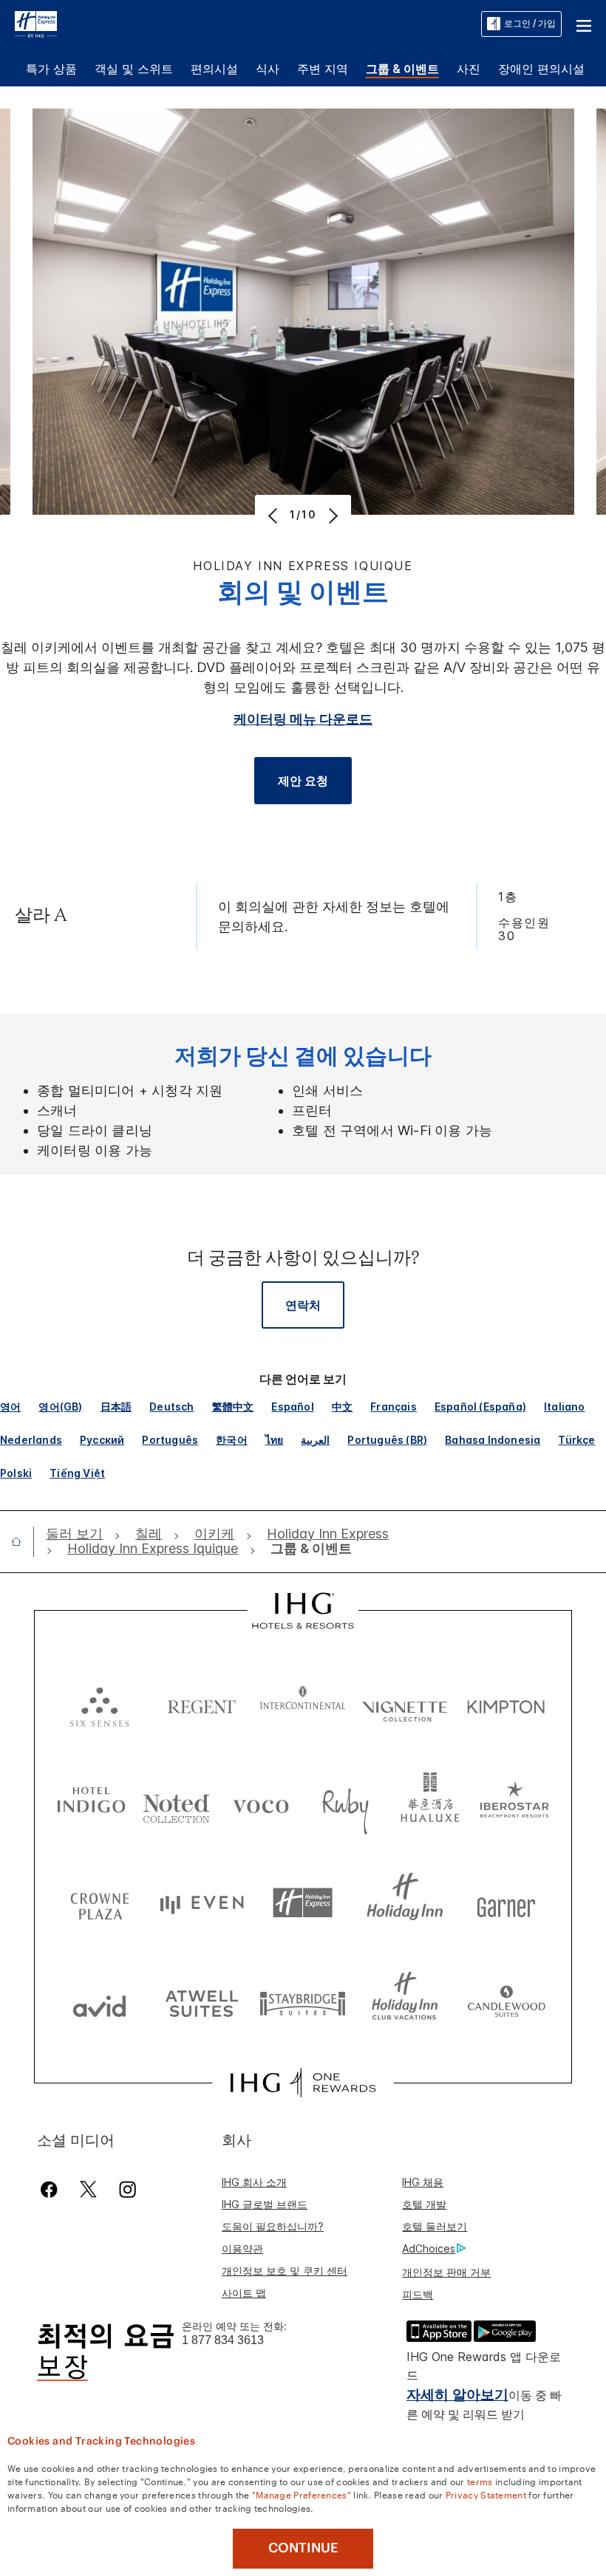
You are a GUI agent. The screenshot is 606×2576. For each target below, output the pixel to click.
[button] (584, 24)
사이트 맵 (244, 2293)
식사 (268, 69)
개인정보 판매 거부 (446, 2272)
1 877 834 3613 (223, 2340)
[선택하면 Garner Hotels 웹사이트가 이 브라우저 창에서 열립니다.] (506, 1903)
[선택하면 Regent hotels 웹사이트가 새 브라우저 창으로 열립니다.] (202, 1703)
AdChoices (429, 2248)
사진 (469, 69)
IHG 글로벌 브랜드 (265, 2204)
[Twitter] (88, 2189)
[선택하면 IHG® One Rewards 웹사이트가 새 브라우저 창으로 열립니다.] (303, 2083)
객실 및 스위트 (134, 69)
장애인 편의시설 (541, 69)
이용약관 (242, 2248)
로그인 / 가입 (530, 23)
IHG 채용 (423, 2182)
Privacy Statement (486, 2494)
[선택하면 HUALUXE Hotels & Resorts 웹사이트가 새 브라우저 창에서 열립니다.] (430, 1803)
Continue (303, 2548)
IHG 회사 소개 (254, 2182)
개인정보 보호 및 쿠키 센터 (285, 2271)
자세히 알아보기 (457, 2395)
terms (480, 2481)
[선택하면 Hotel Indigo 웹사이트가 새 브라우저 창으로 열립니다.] (91, 1803)
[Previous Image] (275, 515)
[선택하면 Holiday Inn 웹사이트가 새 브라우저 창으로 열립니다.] (405, 1903)
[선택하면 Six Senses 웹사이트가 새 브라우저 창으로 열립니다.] (100, 1703)
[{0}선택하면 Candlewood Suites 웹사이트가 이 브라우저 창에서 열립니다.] (506, 2003)
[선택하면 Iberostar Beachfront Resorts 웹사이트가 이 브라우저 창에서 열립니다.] (515, 1803)
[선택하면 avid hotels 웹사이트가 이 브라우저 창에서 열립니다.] (100, 2003)
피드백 (418, 2294)
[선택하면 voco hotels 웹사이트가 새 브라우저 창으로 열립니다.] (261, 1803)
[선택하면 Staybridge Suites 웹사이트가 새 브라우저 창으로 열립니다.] (303, 2003)
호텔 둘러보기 (435, 2226)
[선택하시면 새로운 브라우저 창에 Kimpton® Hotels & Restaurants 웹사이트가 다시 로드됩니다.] (506, 1703)
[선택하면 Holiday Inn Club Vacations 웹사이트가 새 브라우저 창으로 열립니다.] (405, 2003)
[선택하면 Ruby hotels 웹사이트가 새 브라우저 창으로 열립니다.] (345, 1803)
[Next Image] (331, 515)
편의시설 (214, 69)
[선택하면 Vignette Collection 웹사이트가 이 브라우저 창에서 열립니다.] (405, 1703)
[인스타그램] (127, 2189)
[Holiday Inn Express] (36, 23)
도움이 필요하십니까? (273, 2226)
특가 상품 (51, 69)
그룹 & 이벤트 (402, 69)
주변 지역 (323, 69)
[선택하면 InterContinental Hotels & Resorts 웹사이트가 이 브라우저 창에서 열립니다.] (303, 1703)
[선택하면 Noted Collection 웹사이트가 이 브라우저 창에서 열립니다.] (176, 1803)
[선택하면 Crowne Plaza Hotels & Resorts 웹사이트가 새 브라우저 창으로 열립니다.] (100, 1903)
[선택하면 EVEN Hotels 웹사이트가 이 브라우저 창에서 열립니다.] (202, 1903)
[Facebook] (52, 2189)
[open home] (22, 1541)
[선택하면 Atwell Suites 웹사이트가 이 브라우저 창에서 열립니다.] (202, 2003)
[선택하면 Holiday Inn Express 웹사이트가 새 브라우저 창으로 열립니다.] (303, 1903)
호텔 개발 (424, 2204)
